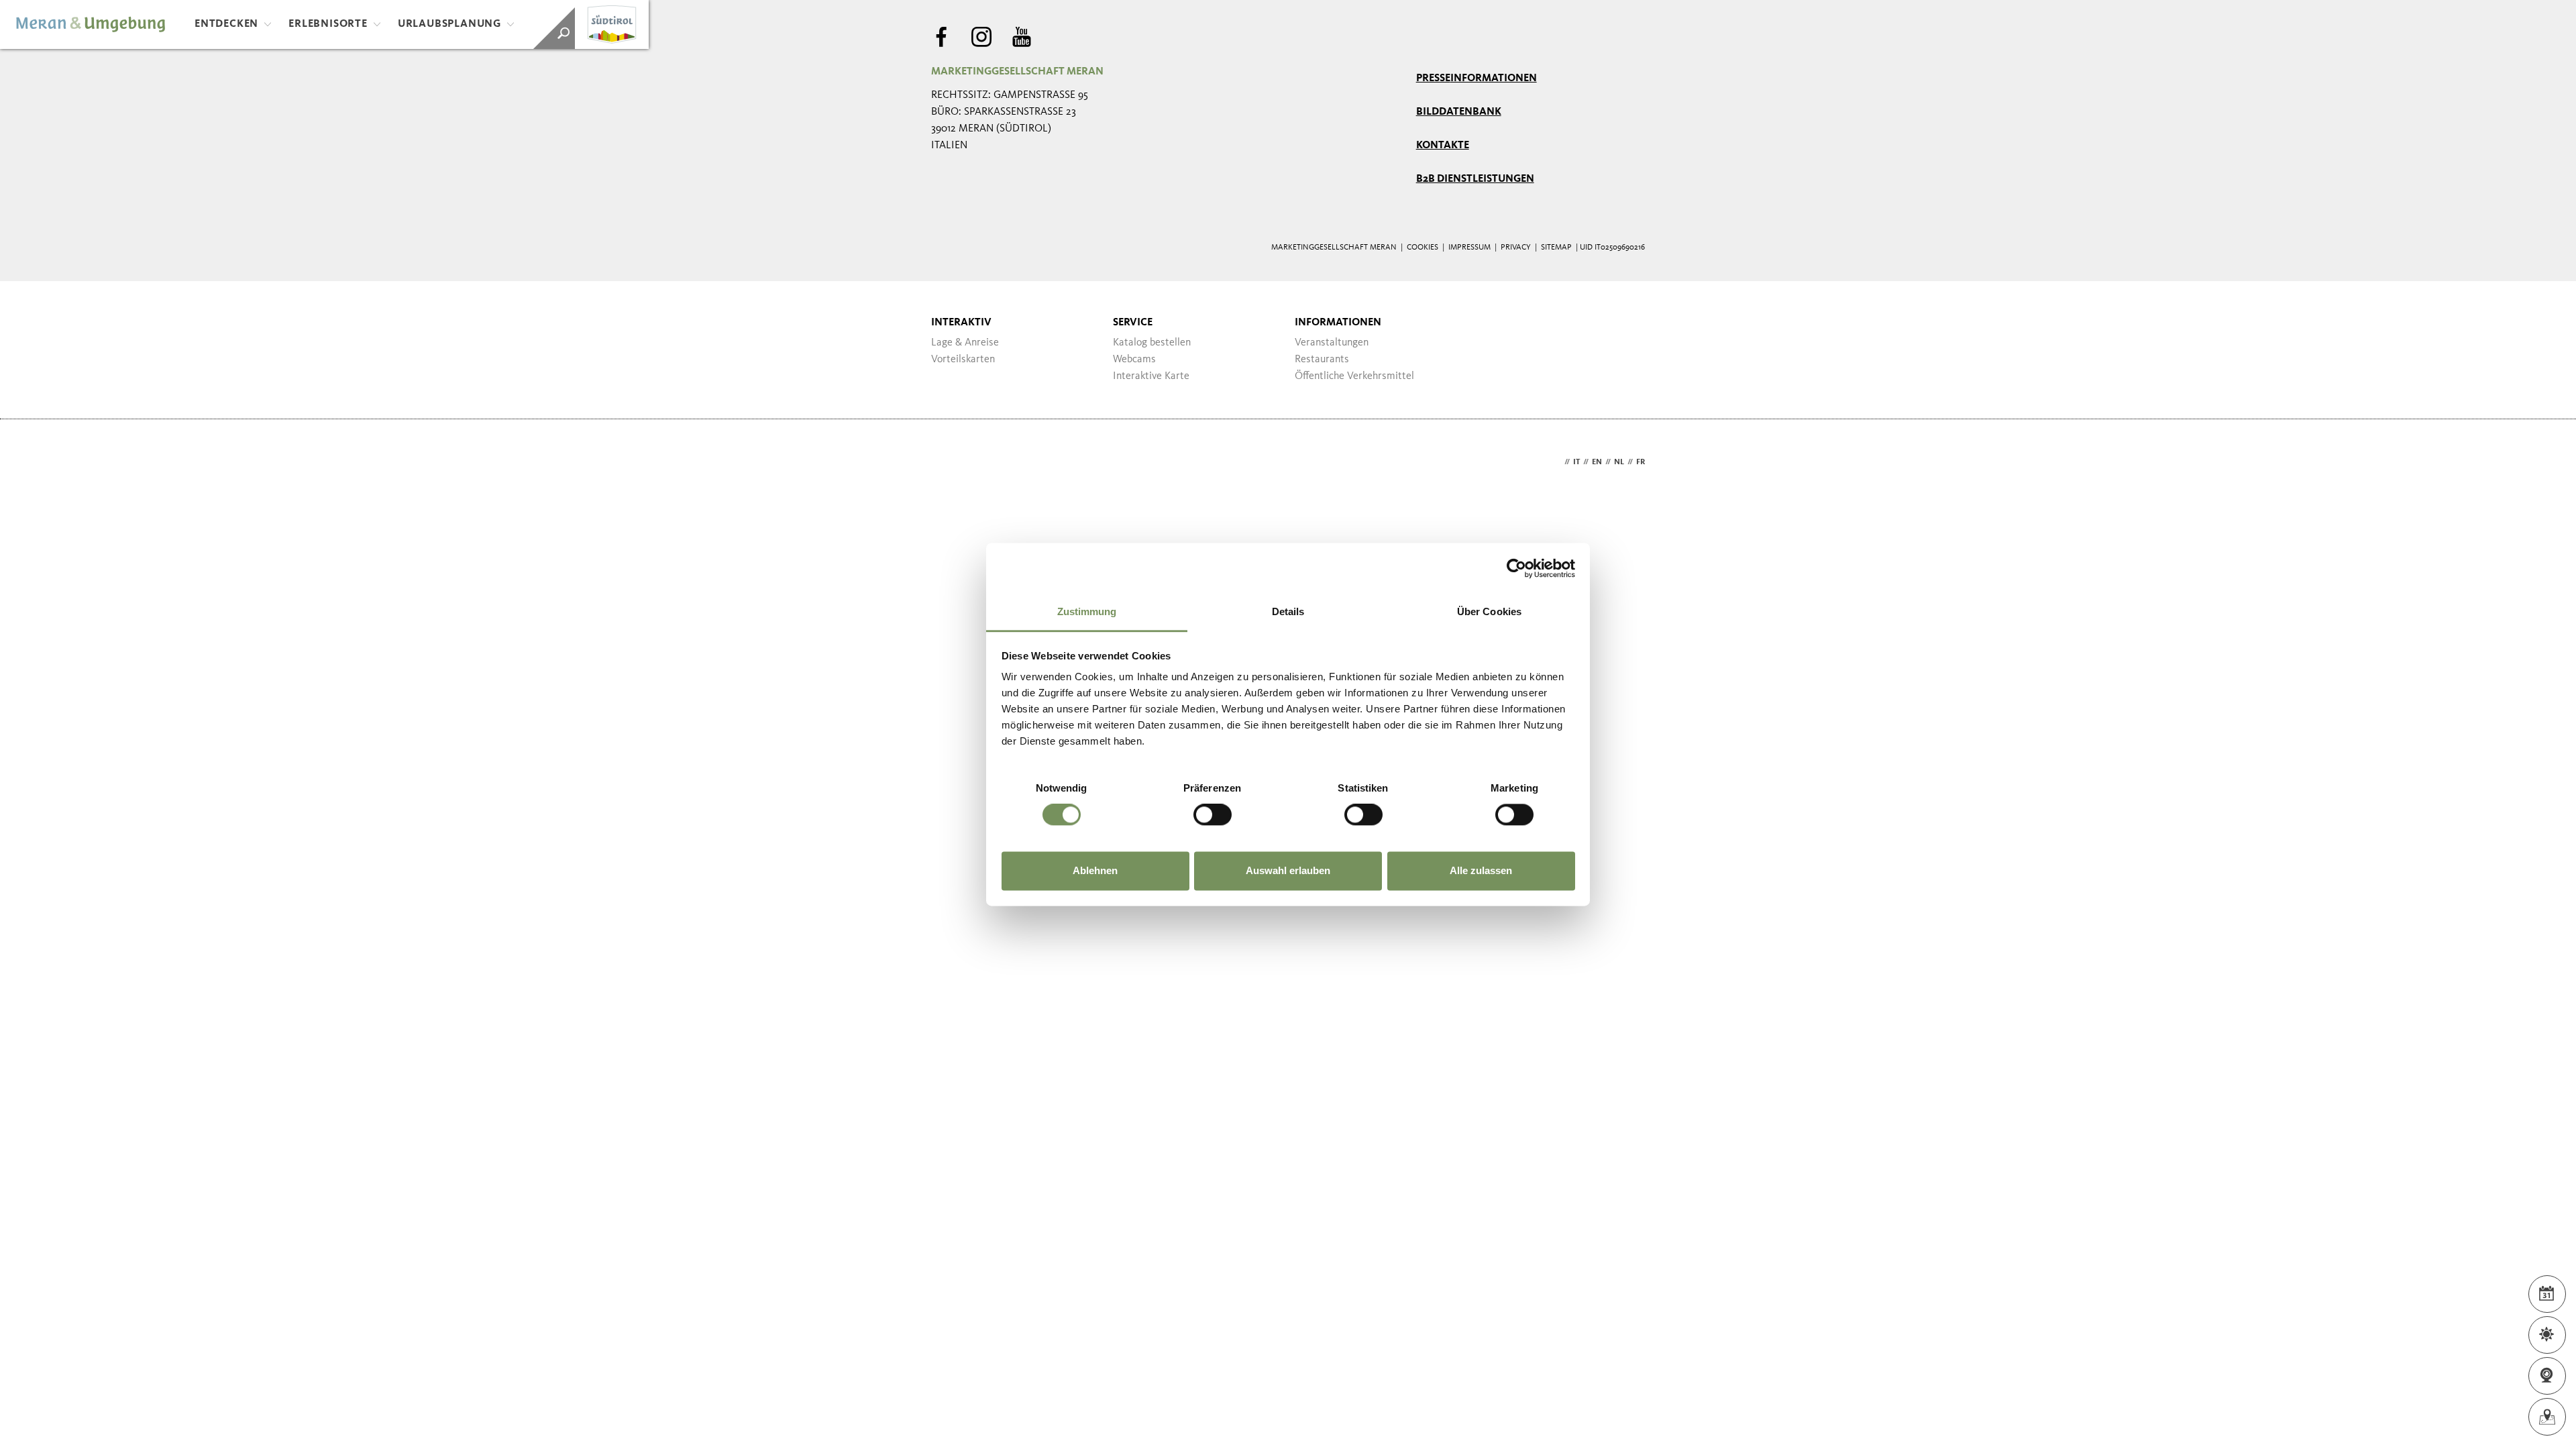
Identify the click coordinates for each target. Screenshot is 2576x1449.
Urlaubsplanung (449, 24)
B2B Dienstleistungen (1475, 179)
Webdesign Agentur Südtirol (948, 463)
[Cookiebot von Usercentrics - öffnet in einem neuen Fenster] (1516, 568)
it (1576, 462)
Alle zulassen (1481, 870)
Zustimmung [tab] (1087, 611)
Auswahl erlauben (1288, 870)
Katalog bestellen (1152, 343)
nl (1619, 462)
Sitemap (1556, 248)
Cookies (1423, 248)
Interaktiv (961, 323)
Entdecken (226, 24)
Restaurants (1322, 360)
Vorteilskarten (963, 360)
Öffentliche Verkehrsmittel (1354, 376)
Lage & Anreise (965, 343)
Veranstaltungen (1332, 343)
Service (1133, 323)
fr (1641, 462)
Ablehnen (1095, 870)
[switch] (1213, 815)
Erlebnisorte (328, 24)
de (1556, 462)
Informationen (1338, 323)
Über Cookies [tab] (1489, 611)
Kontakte (1443, 146)
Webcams (1134, 360)
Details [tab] (1288, 611)
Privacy (1516, 248)
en (1597, 462)
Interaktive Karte (1151, 376)
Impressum (1469, 248)
